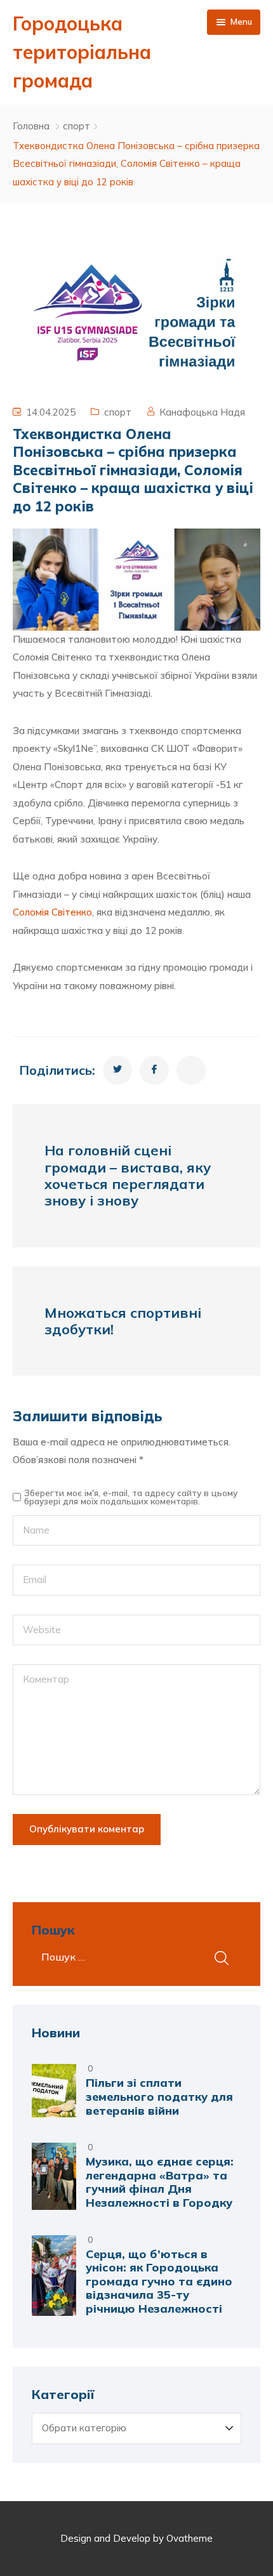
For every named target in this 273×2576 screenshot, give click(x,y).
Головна (31, 126)
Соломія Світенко (52, 912)
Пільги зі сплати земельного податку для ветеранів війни (159, 2096)
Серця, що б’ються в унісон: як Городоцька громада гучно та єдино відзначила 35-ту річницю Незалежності (159, 2281)
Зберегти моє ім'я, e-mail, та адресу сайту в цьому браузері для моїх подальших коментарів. (131, 1497)
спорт (77, 126)
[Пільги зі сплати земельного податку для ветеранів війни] (54, 2091)
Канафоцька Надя (202, 412)
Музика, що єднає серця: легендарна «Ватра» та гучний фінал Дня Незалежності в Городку (160, 2182)
